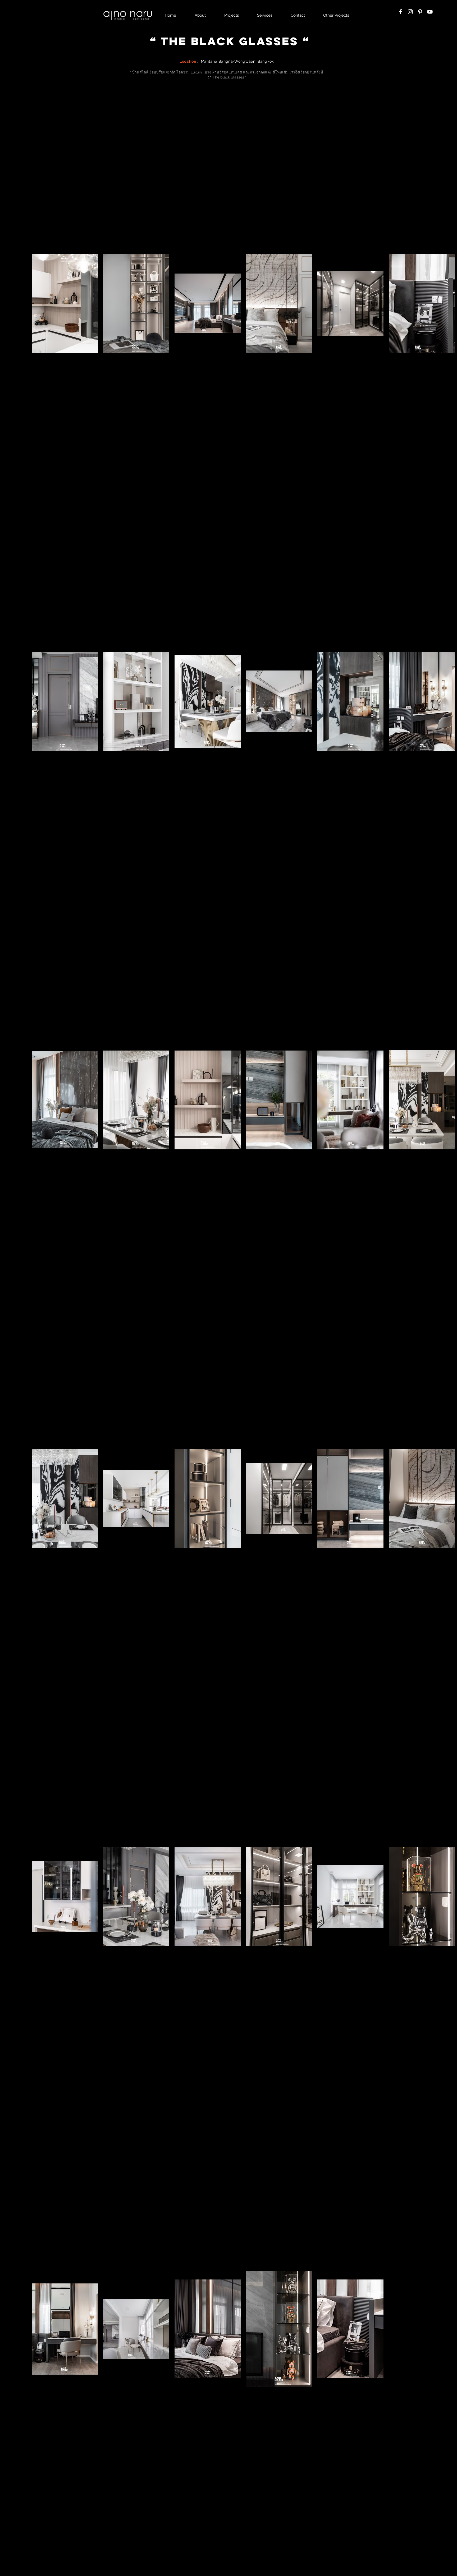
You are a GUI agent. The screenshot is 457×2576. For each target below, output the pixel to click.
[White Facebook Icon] (401, 12)
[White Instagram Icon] (410, 12)
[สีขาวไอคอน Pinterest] (420, 12)
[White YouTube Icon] (430, 12)
